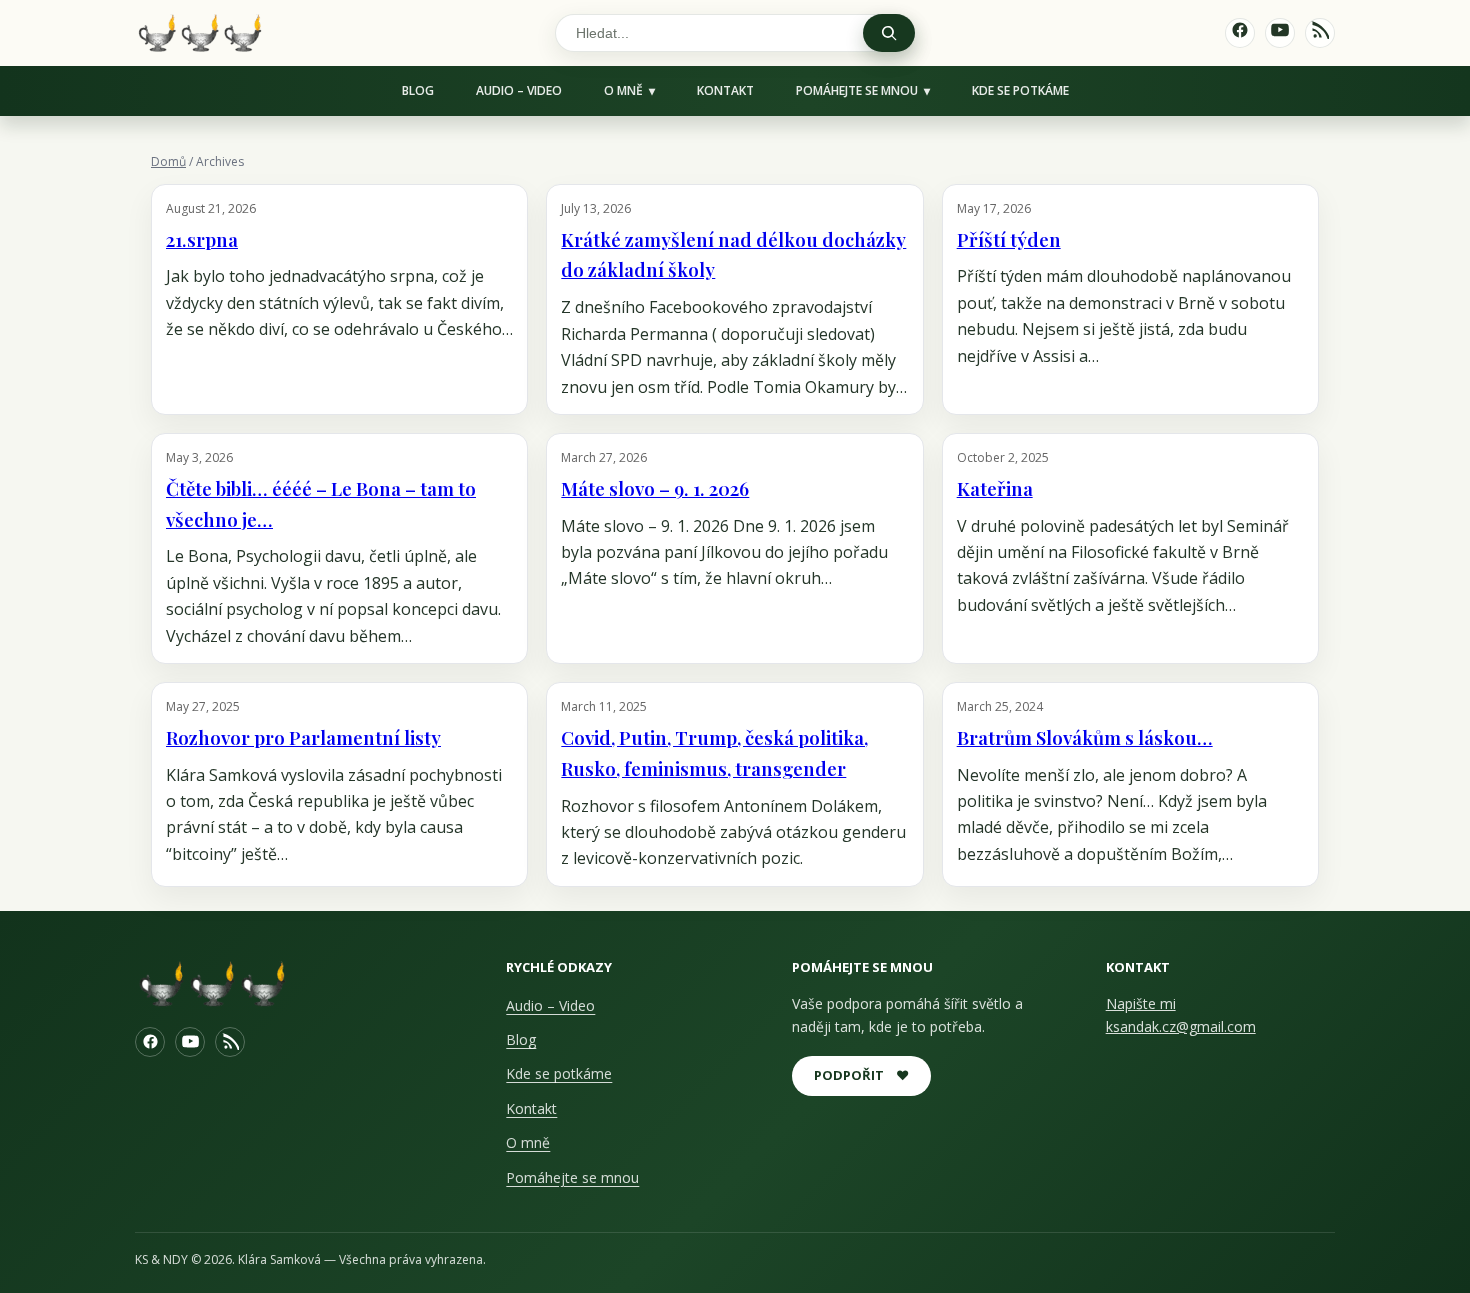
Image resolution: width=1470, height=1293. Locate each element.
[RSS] (230, 1042)
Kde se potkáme (1020, 90)
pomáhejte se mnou (857, 90)
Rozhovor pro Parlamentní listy (303, 737)
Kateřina (995, 488)
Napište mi (1141, 1003)
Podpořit (861, 1075)
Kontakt (725, 90)
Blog (418, 90)
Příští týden (1009, 239)
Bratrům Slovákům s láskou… (1085, 737)
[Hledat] (889, 33)
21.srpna (202, 239)
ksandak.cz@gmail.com (1181, 1026)
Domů (168, 161)
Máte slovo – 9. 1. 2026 (655, 488)
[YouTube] (190, 1042)
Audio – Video (519, 90)
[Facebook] (150, 1042)
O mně (623, 90)
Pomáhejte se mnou (572, 1177)
